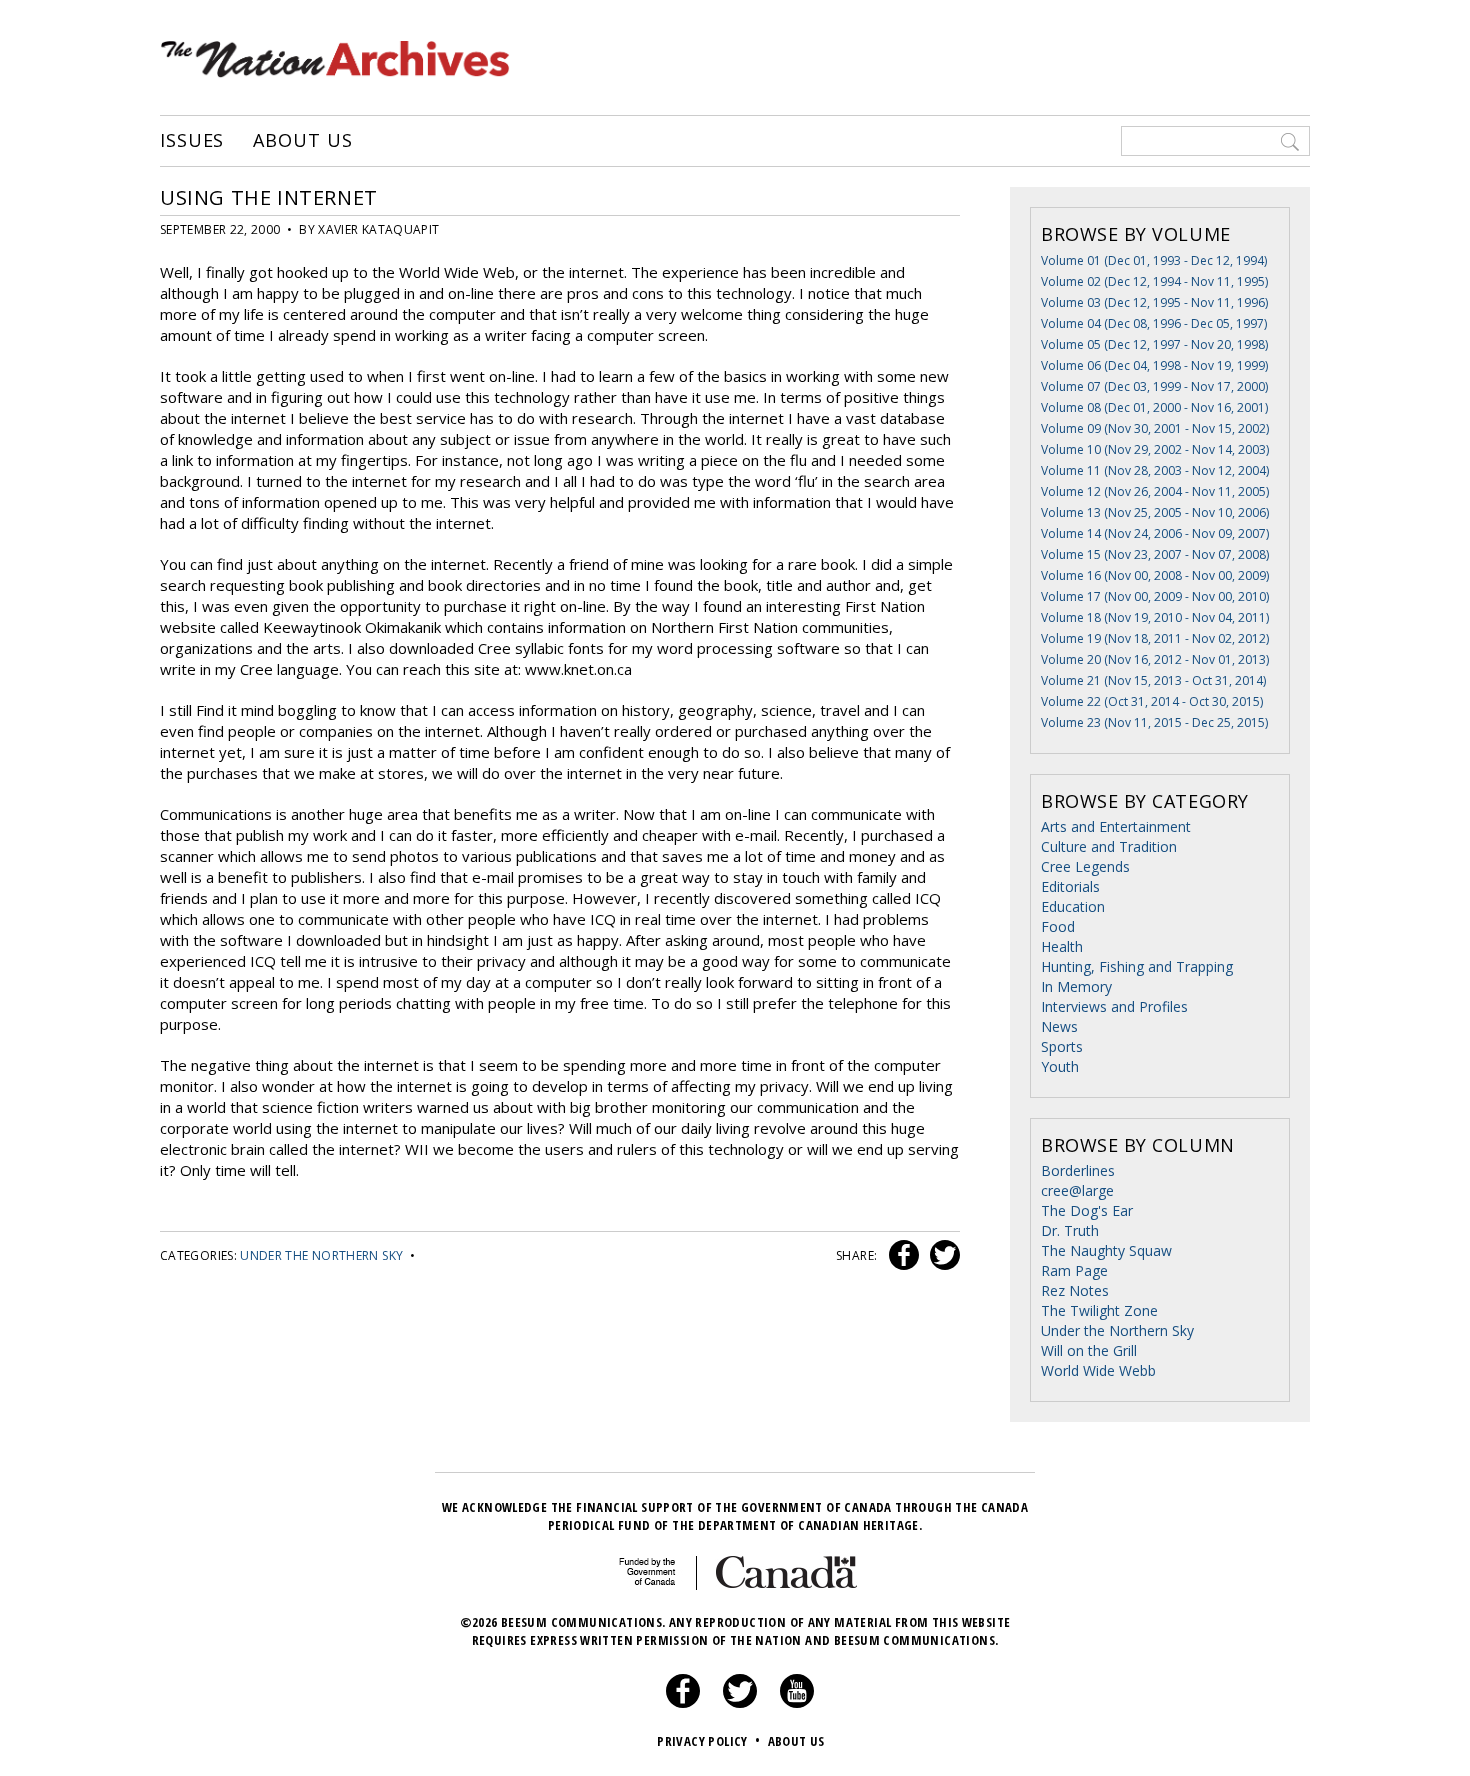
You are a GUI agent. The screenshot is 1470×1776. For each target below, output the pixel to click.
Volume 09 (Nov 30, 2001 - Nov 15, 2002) (1155, 428)
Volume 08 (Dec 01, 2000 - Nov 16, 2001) (1154, 407)
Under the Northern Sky (321, 1255)
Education (1073, 906)
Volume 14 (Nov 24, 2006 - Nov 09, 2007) (1155, 533)
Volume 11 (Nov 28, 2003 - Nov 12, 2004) (1155, 470)
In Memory (1076, 986)
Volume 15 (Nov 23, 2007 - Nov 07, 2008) (1155, 554)
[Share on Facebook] (901, 1255)
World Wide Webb (1098, 1370)
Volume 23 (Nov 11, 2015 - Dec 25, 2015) (1154, 722)
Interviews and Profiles (1114, 1006)
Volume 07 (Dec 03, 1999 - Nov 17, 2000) (1154, 386)
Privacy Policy (708, 1741)
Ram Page (1074, 1270)
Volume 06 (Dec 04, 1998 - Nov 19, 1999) (1154, 365)
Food (1058, 926)
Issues (192, 141)
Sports (1062, 1046)
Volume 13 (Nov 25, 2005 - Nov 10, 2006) (1155, 512)
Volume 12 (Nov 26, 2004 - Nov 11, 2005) (1155, 491)
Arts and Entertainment (1116, 826)
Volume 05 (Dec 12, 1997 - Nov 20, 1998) (1154, 344)
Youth (1060, 1066)
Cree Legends (1085, 866)
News (1059, 1026)
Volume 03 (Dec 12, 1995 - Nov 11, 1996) (1154, 302)
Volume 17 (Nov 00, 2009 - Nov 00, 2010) (1155, 596)
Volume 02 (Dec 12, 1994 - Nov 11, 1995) (1154, 281)
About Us (302, 141)
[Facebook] (683, 1703)
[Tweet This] (941, 1255)
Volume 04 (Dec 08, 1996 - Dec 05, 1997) (1154, 323)
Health (1062, 946)
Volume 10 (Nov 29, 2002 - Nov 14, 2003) (1155, 449)
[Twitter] (740, 1703)
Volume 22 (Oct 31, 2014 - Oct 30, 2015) (1152, 701)
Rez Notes (1075, 1290)
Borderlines (1078, 1170)
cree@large (1077, 1190)
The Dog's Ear (1087, 1210)
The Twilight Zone (1099, 1310)
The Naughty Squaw (1106, 1250)
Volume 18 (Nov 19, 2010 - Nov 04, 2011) (1155, 617)
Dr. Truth (1070, 1230)
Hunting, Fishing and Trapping (1137, 966)
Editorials (1070, 886)
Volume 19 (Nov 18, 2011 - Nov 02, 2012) (1155, 638)
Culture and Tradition (1109, 846)
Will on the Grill (1089, 1350)
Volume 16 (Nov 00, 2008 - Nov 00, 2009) (1155, 575)
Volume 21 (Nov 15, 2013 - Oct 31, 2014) (1153, 680)
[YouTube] (797, 1703)
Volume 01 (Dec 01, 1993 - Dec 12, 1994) (1154, 260)
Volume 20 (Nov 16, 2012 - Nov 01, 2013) (1155, 659)
